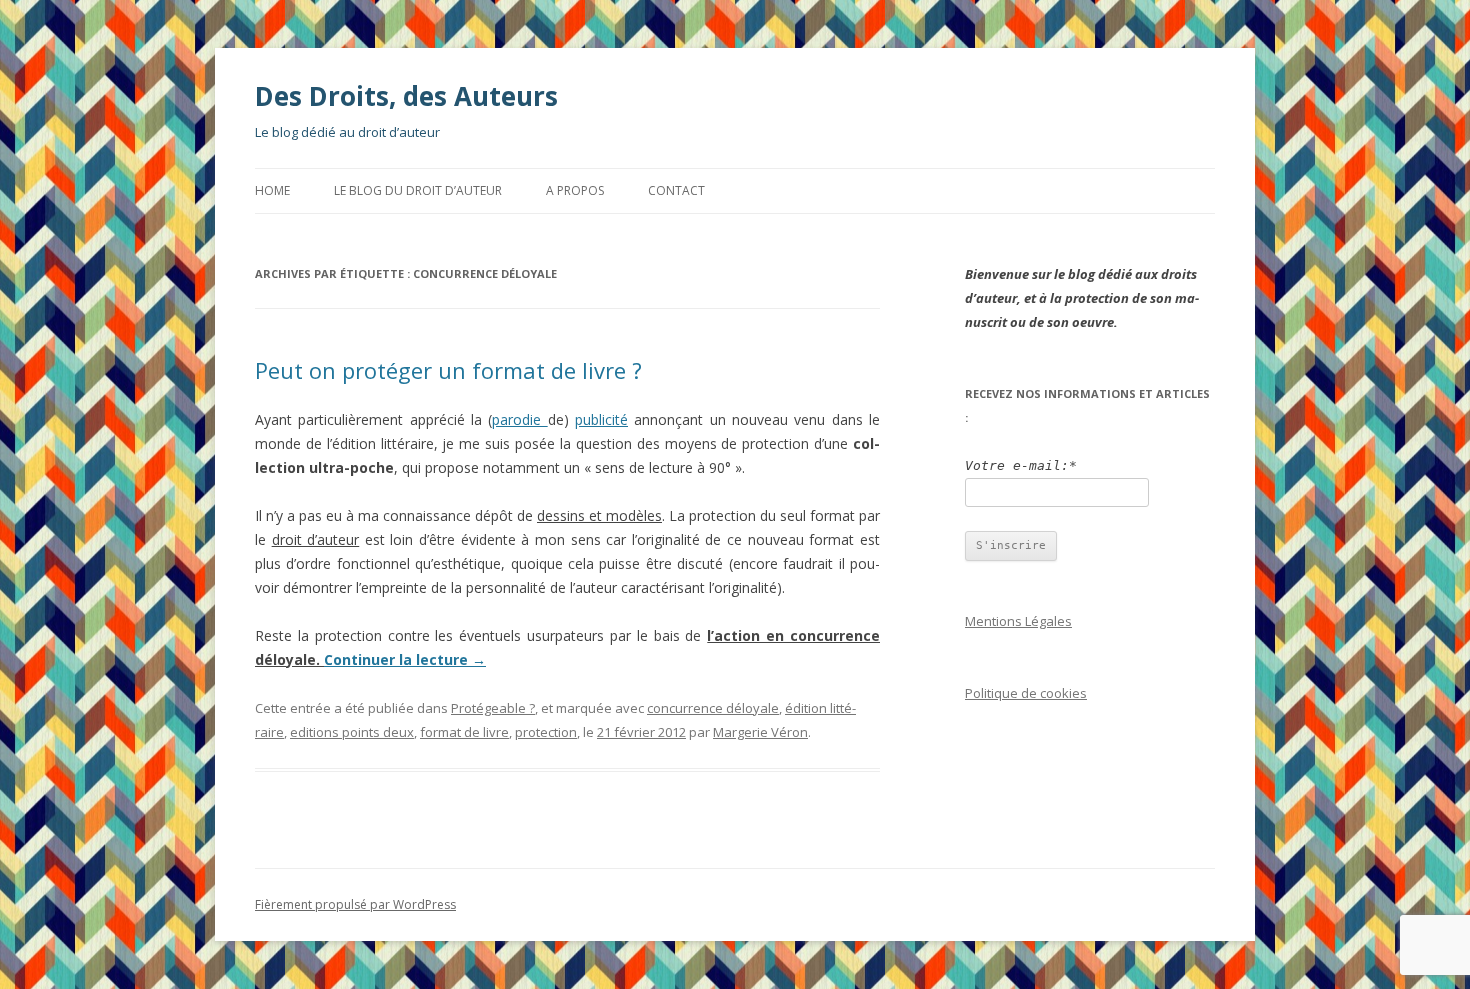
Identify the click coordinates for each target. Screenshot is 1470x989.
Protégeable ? (493, 708)
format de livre (464, 732)
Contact (676, 190)
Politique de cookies (1026, 693)
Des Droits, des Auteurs (406, 96)
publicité (601, 419)
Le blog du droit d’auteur (418, 190)
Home (272, 190)
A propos (575, 190)
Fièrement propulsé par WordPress (355, 904)
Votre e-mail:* (1021, 465)
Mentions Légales (1018, 621)
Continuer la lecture (405, 659)
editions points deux (352, 732)
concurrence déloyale (713, 708)
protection (546, 732)
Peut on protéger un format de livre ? (448, 370)
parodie (519, 419)
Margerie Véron (760, 732)
